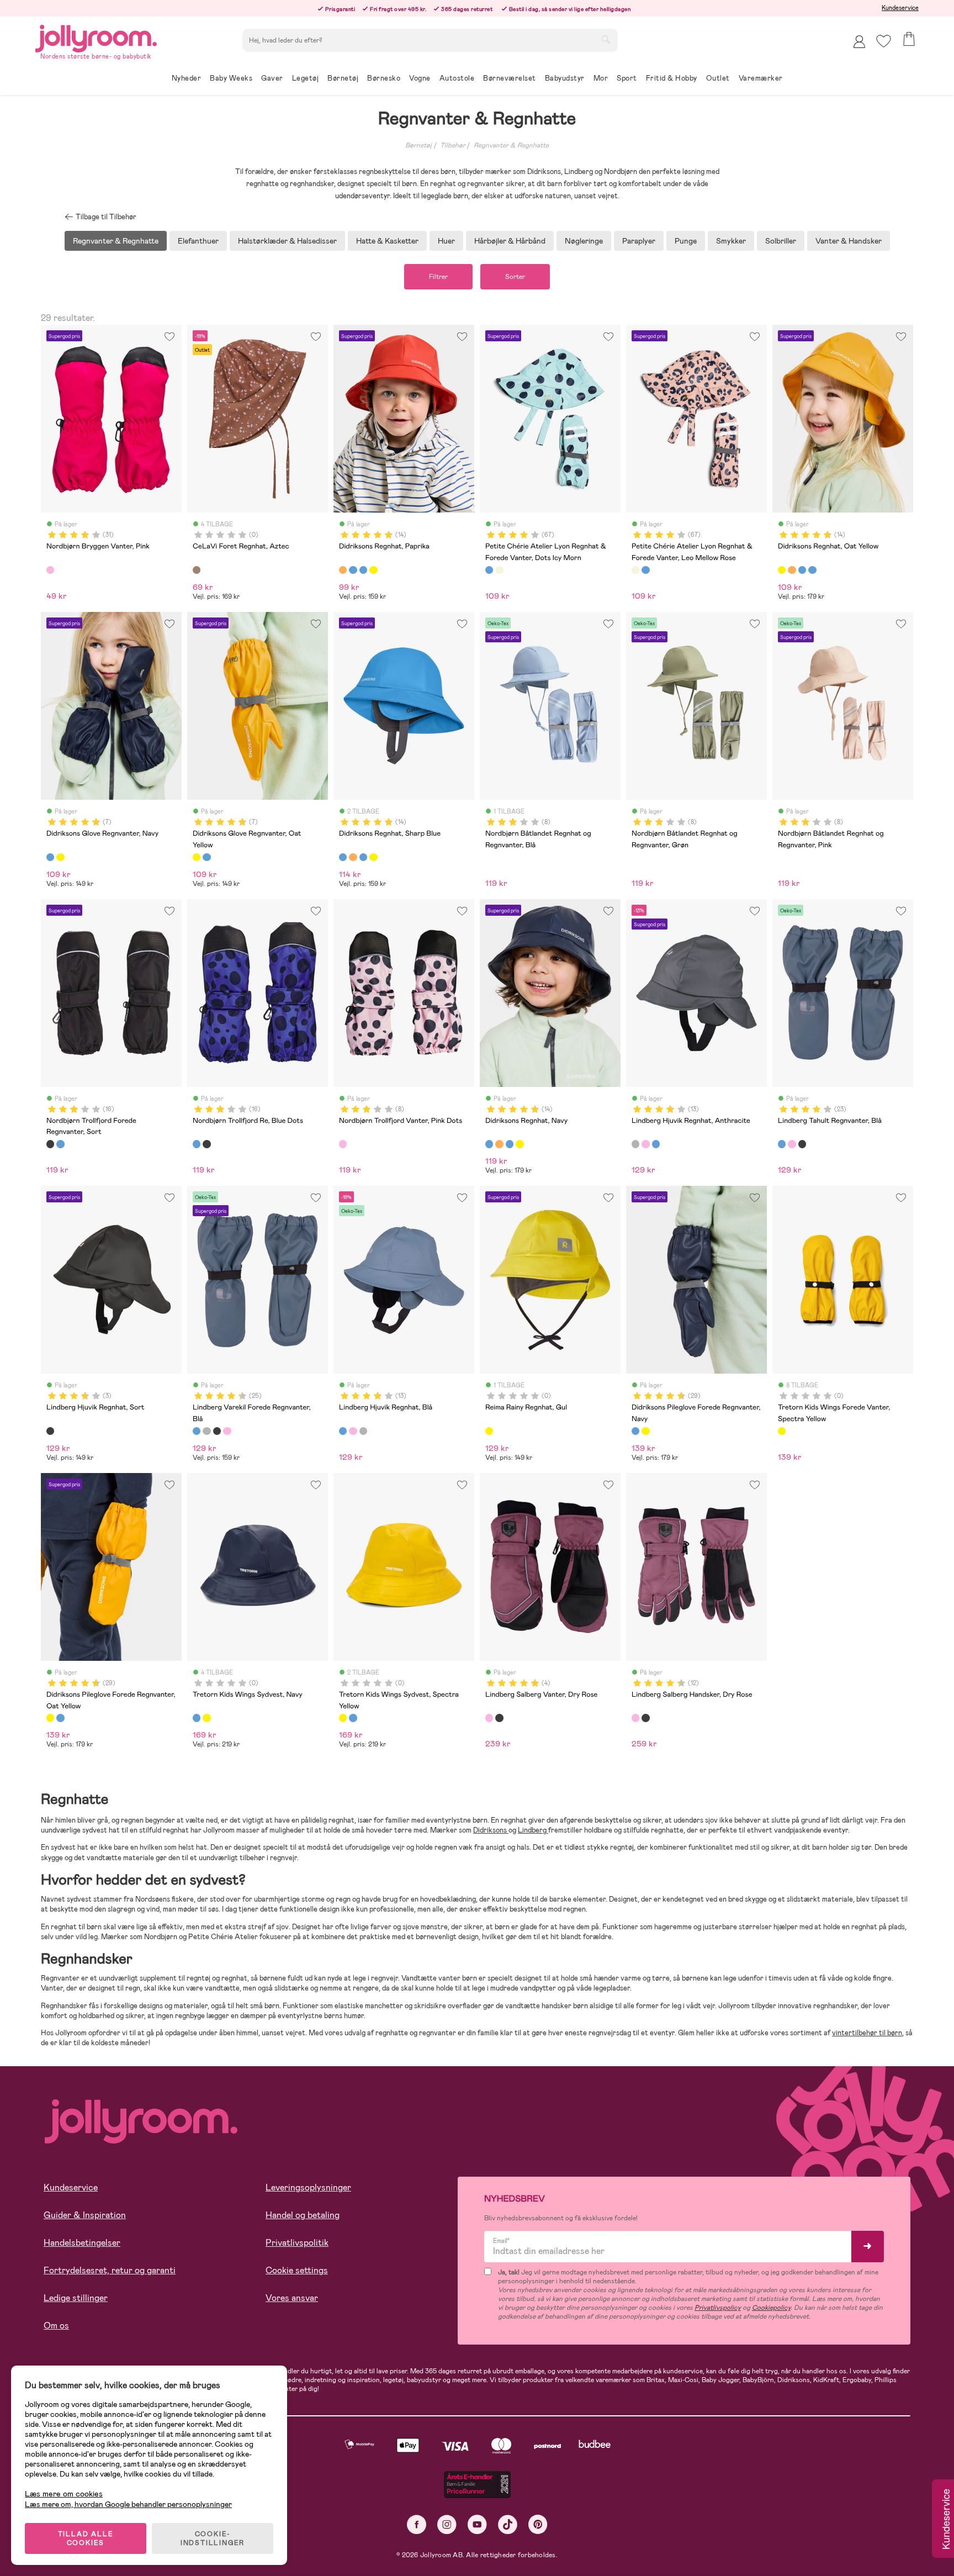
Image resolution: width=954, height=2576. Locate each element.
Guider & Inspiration (85, 2215)
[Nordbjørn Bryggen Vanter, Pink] (50, 570)
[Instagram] (447, 2524)
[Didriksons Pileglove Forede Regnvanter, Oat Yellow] (645, 1431)
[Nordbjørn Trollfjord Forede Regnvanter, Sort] (50, 1144)
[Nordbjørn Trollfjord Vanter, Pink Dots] (343, 1144)
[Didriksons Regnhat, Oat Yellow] (373, 570)
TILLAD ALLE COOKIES (86, 2538)
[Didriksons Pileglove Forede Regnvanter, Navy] (635, 1431)
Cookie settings (297, 2270)
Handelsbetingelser (82, 2243)
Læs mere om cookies (64, 2494)
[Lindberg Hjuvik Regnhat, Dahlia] (645, 1144)
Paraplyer (639, 241)
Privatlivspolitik (297, 2243)
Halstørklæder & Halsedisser (287, 241)
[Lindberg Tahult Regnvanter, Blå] (782, 1144)
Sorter (515, 277)
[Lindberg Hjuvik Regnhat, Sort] (50, 1431)
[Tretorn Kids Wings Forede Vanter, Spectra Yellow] (782, 1431)
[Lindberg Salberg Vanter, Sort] (499, 1718)
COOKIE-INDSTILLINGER (213, 2538)
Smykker (731, 241)
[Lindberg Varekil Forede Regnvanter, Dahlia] (227, 1431)
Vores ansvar (292, 2298)
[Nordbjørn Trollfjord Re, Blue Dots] (60, 1144)
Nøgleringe (584, 241)
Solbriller (781, 241)
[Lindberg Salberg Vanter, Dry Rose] (489, 1718)
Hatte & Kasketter (387, 241)
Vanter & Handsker (849, 241)
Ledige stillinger (76, 2298)
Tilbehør (453, 145)
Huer (446, 241)
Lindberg (533, 1830)
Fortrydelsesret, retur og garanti (110, 2270)
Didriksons (491, 1830)
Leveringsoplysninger (308, 2187)
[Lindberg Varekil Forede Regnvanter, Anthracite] (206, 1431)
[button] (884, 41)
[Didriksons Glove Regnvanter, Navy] (50, 857)
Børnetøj (418, 145)
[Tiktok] (508, 2524)
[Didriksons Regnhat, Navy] (363, 570)
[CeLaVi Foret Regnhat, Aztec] (197, 570)
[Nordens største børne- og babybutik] (96, 37)
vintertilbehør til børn (867, 2033)
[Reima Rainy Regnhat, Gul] (489, 1431)
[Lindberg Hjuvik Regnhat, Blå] (656, 1144)
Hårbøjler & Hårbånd (510, 241)
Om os (56, 2326)
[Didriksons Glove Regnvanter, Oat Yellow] (60, 857)
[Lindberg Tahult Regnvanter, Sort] (802, 1144)
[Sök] (606, 39)
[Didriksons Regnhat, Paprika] (343, 570)
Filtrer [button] (438, 277)
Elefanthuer (198, 241)
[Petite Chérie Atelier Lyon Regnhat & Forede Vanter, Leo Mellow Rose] (499, 570)
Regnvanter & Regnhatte (511, 145)
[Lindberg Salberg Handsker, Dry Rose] (635, 1718)
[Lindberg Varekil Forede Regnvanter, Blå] (197, 1431)
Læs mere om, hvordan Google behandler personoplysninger (128, 2504)
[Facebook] (417, 2524)
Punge (686, 241)
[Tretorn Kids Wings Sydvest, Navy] (197, 1718)
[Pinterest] (538, 2524)
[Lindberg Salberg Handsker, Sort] (645, 1718)
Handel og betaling (303, 2215)
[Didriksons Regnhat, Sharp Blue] (353, 570)
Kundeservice (900, 8)
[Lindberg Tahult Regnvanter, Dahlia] (792, 1144)
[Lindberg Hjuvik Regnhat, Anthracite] (635, 1144)
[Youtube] (477, 2524)
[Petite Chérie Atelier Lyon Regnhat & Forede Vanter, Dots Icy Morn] (489, 570)
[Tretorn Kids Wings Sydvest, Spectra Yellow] (206, 1718)
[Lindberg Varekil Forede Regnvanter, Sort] (217, 1431)
